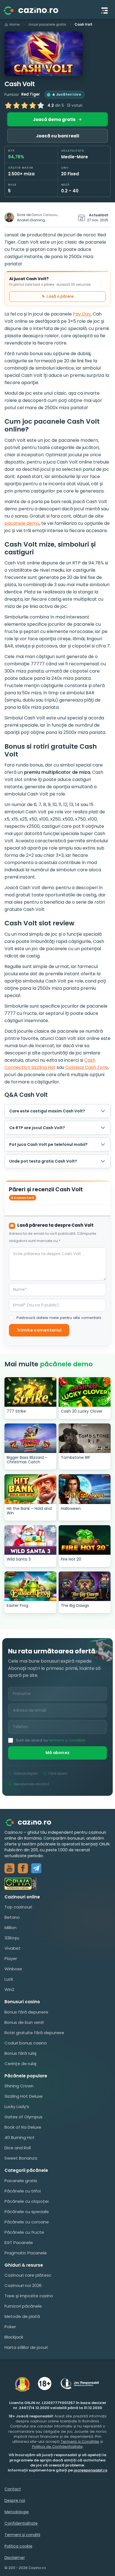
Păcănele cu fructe (24, 2232)
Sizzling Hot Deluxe (24, 2096)
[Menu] (105, 11)
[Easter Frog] (30, 1586)
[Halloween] (85, 1489)
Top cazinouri (18, 1907)
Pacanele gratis (21, 2181)
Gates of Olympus (23, 2117)
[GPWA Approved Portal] (57, 1884)
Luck (9, 1979)
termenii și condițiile (67, 1740)
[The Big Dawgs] (85, 1586)
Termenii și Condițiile (80, 2442)
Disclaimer (15, 2558)
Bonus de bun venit (24, 2022)
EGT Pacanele (19, 2243)
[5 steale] (41, 105)
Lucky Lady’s (17, 2106)
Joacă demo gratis (54, 119)
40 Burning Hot (20, 2137)
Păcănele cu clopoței (27, 2201)
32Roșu (12, 1938)
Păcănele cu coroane (27, 2222)
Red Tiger (31, 94)
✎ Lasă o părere (58, 296)
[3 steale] (25, 105)
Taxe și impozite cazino (29, 2296)
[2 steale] (16, 105)
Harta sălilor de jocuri (26, 2347)
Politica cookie (18, 2546)
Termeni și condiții (22, 2535)
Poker (10, 2327)
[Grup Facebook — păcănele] (23, 1868)
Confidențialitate (21, 2523)
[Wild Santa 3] (30, 1540)
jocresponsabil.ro (91, 2470)
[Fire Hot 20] (85, 1540)
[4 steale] (33, 105)
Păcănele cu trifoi (23, 2191)
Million (10, 1928)
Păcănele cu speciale (27, 2212)
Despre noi (15, 2500)
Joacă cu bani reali (57, 136)
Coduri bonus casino (26, 2043)
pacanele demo (22, 523)
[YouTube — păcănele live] (9, 1868)
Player (11, 1958)
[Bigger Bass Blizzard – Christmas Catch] (30, 1438)
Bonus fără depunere (26, 2012)
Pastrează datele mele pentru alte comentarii (59, 1318)
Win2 (9, 1989)
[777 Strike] (30, 1392)
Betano (12, 1917)
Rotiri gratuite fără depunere (34, 2033)
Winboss (13, 1969)
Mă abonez (58, 1753)
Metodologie (17, 2512)
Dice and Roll (18, 2148)
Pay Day (82, 314)
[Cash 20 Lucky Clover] (85, 1392)
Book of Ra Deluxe (23, 2127)
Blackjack (14, 2337)
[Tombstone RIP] (85, 1438)
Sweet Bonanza (21, 2158)
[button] (44, 54)
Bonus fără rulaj (20, 2053)
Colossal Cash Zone (87, 1067)
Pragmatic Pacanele (26, 2253)
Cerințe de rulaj (20, 2064)
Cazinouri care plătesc (28, 2275)
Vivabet (13, 1948)
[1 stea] (8, 105)
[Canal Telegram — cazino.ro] (36, 1868)
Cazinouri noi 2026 (23, 2285)
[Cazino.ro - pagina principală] (32, 1822)
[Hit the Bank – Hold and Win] (30, 1489)
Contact (13, 2489)
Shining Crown (19, 2086)
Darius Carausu (45, 215)
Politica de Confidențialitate (57, 2447)
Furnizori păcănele (23, 2306)
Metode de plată (22, 2316)
